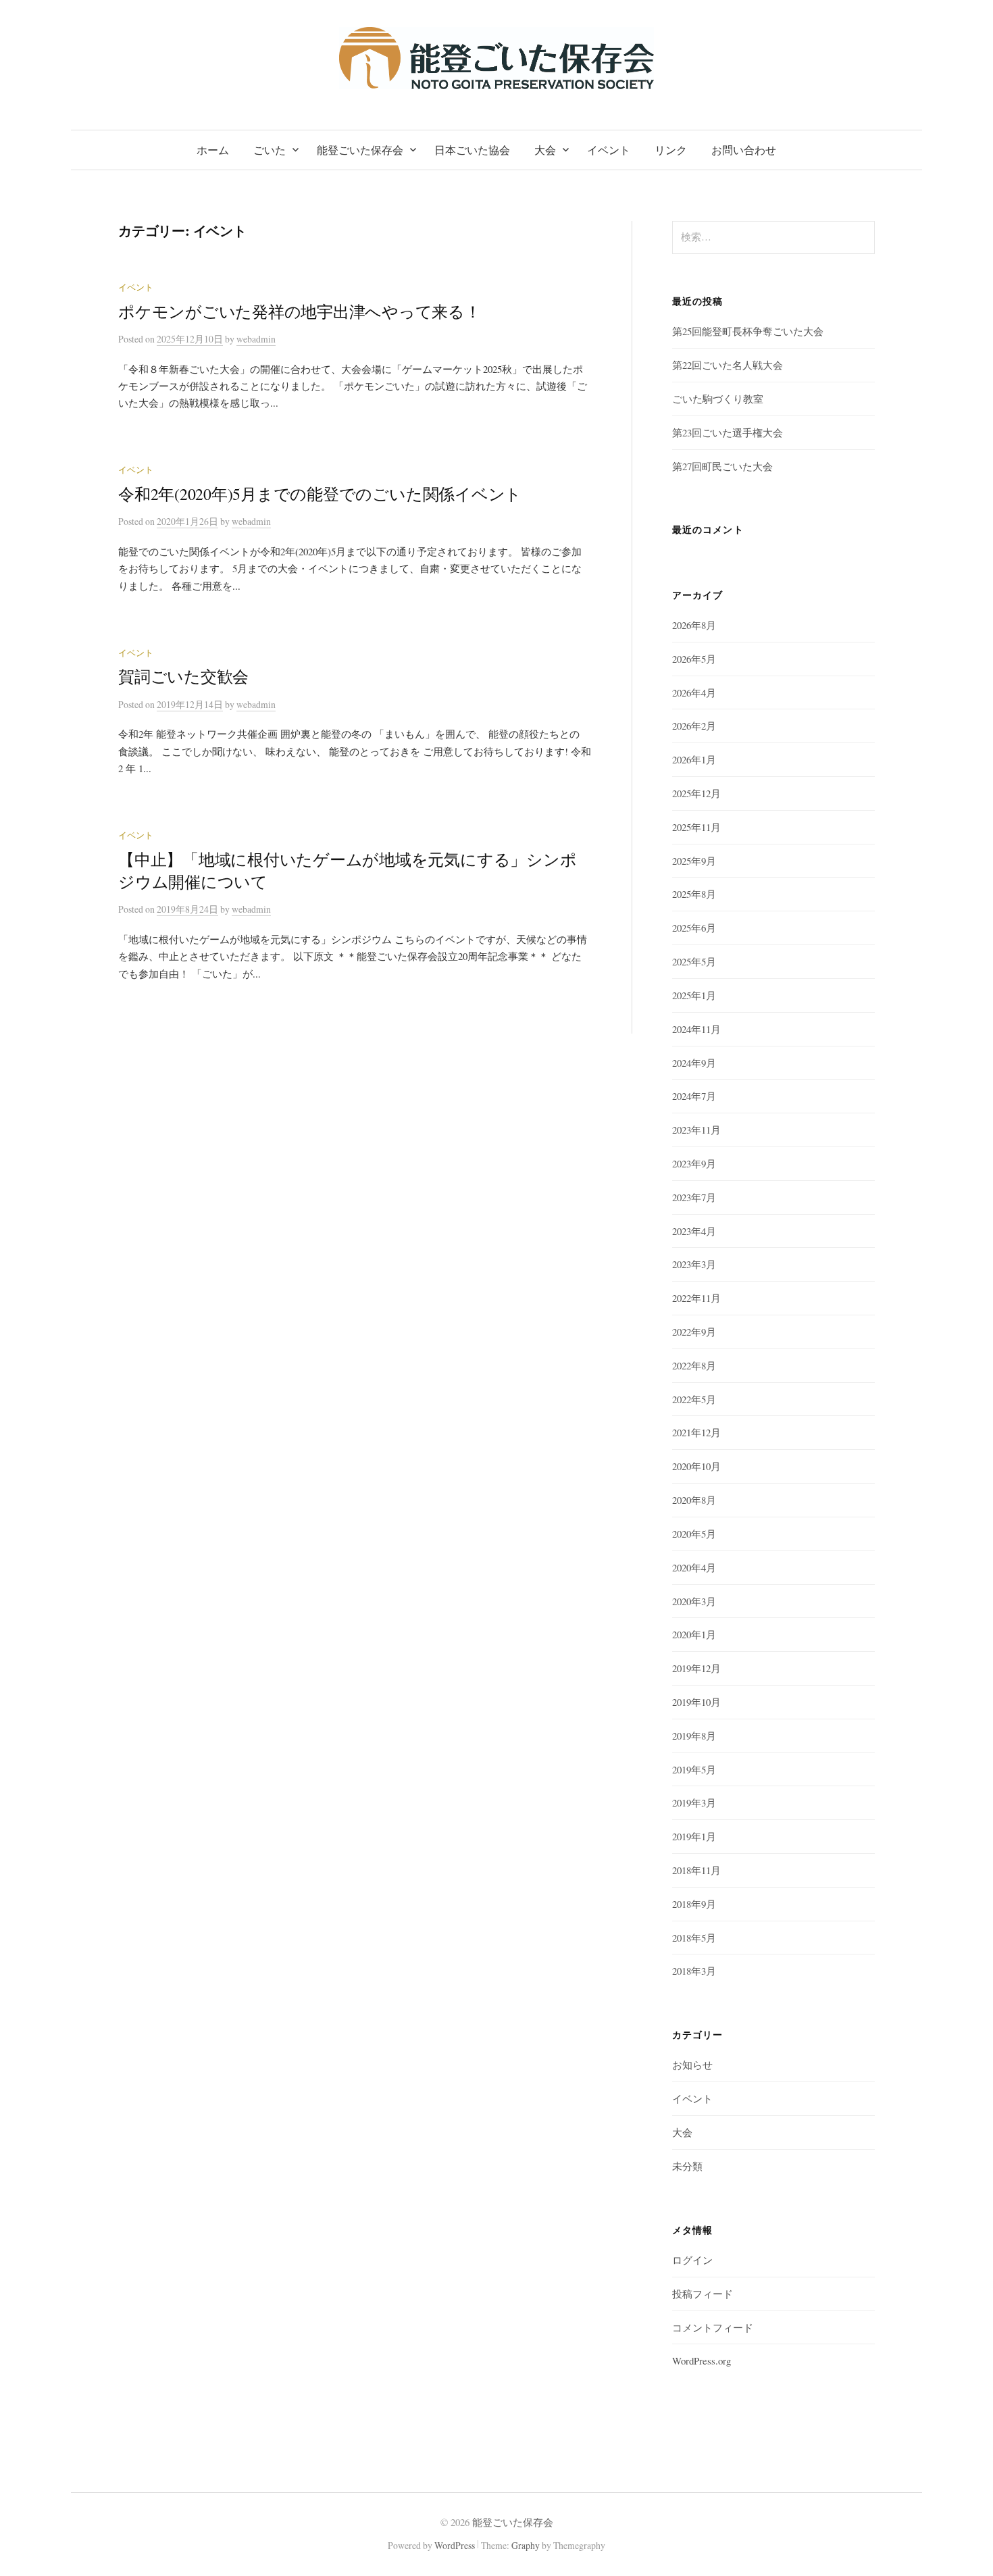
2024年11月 (696, 1029)
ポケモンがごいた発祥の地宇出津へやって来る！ (300, 311)
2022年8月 (694, 1365)
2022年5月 (694, 1399)
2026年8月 (694, 625)
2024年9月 (694, 1063)
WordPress (455, 2545)
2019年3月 (694, 1802)
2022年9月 (694, 1332)
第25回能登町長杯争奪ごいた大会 (748, 331)
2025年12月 (696, 793)
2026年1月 (694, 759)
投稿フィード (703, 2294)
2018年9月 (694, 1904)
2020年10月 (696, 1466)
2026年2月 (694, 726)
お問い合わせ (744, 150)
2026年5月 (694, 659)
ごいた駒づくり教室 (718, 399)
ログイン (692, 2260)
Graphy (526, 2545)
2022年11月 (696, 1298)
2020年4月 (694, 1567)
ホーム (213, 150)
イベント (609, 150)
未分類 (687, 2166)
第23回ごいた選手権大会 (728, 432)
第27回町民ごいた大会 (722, 466)
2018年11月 (696, 1870)
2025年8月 (694, 894)
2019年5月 (694, 1769)
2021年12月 (696, 1432)
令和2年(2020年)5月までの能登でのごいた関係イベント (320, 494)
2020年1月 (694, 1634)
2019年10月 (696, 1702)
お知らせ (692, 2065)
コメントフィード (713, 2327)
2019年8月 (694, 1736)
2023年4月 (694, 1231)
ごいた (270, 150)
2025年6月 (694, 928)
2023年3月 (694, 1264)
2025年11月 (696, 827)
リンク (671, 150)
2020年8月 (694, 1500)
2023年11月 (696, 1130)
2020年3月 (694, 1601)
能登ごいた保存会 (360, 150)
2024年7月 (694, 1096)
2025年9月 (694, 861)
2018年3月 (694, 1971)
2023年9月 (694, 1163)
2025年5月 (694, 961)
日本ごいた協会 (472, 150)
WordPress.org (702, 2360)
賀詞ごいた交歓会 (183, 676)
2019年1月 (694, 1836)
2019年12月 (696, 1668)
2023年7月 (694, 1197)
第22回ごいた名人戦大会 (728, 365)
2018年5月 (694, 1938)
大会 (545, 150)
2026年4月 (694, 692)
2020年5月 (694, 1534)
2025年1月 (694, 995)
